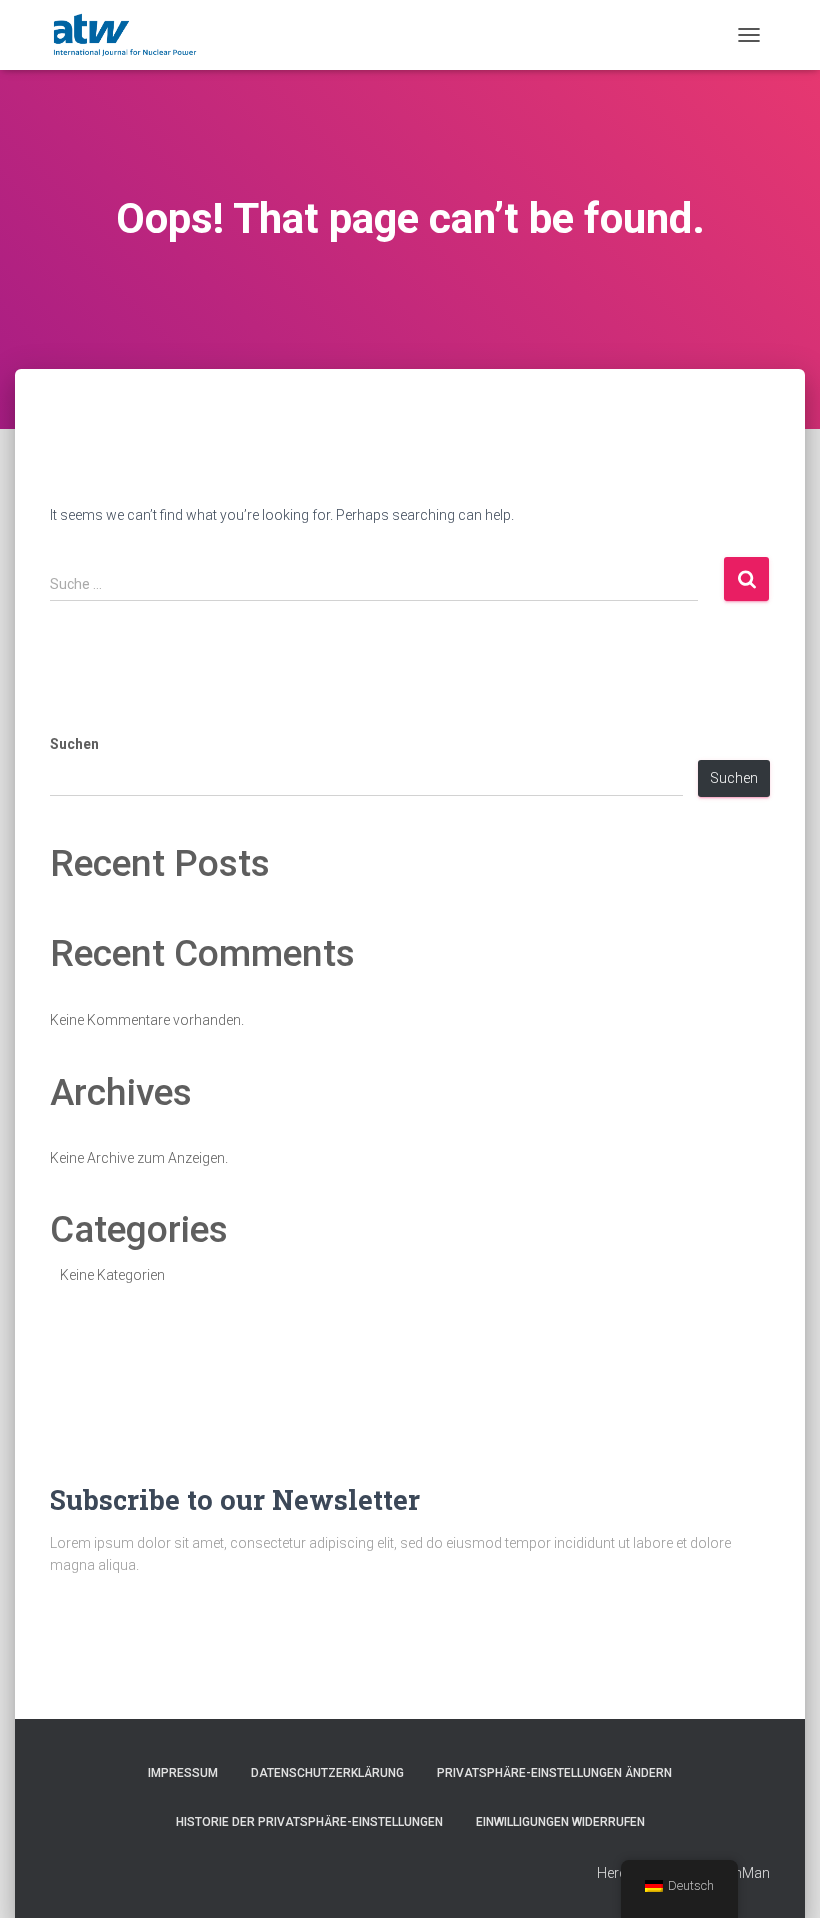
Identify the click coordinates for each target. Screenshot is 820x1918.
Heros (616, 1873)
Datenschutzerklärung (327, 1773)
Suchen (74, 744)
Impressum (183, 1773)
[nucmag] (125, 35)
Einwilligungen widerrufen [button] (560, 1822)
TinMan (746, 1873)
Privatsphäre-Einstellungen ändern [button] (554, 1773)
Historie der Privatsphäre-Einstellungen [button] (309, 1822)
